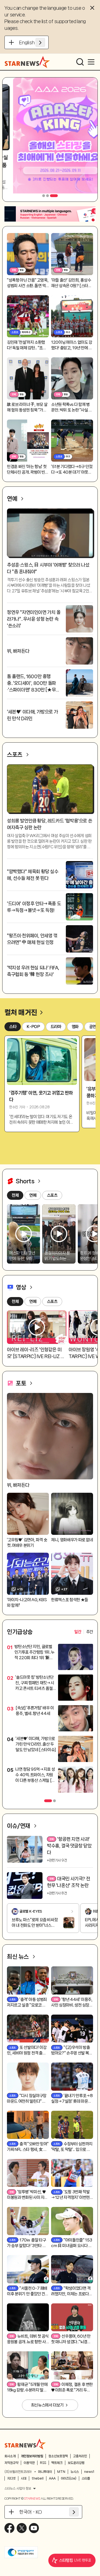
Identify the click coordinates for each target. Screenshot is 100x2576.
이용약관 (29, 2463)
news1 (89, 2472)
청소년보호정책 (58, 2456)
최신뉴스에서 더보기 (47, 2405)
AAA (52, 2478)
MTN (61, 2472)
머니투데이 (45, 2472)
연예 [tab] (33, 1302)
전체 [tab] (15, 1302)
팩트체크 (57, 2463)
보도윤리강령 (76, 2463)
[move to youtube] (34, 2528)
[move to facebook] (9, 2528)
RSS (43, 2463)
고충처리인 (80, 2456)
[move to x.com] (22, 2528)
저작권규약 (11, 2463)
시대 (24, 2478)
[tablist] (84, 1632)
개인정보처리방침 (32, 2456)
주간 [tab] (90, 1632)
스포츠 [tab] (52, 1302)
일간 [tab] (78, 1632)
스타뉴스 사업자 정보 (18, 2488)
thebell (38, 2478)
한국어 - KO (31, 2512)
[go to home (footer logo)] (25, 2444)
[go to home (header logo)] (27, 62)
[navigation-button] (44, 196)
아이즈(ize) (69, 2478)
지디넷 (11, 2478)
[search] (80, 62)
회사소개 (10, 2456)
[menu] (91, 62)
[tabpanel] (50, 1720)
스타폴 (86, 2478)
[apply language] (40, 42)
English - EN (32, 42)
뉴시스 (75, 2472)
